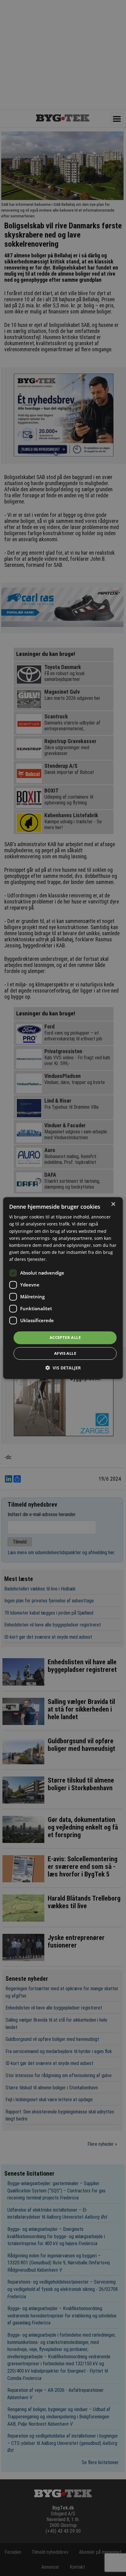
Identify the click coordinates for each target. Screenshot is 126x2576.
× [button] (113, 1204)
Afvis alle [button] (65, 1353)
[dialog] (63, 1288)
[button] (63, 1368)
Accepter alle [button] (65, 1337)
